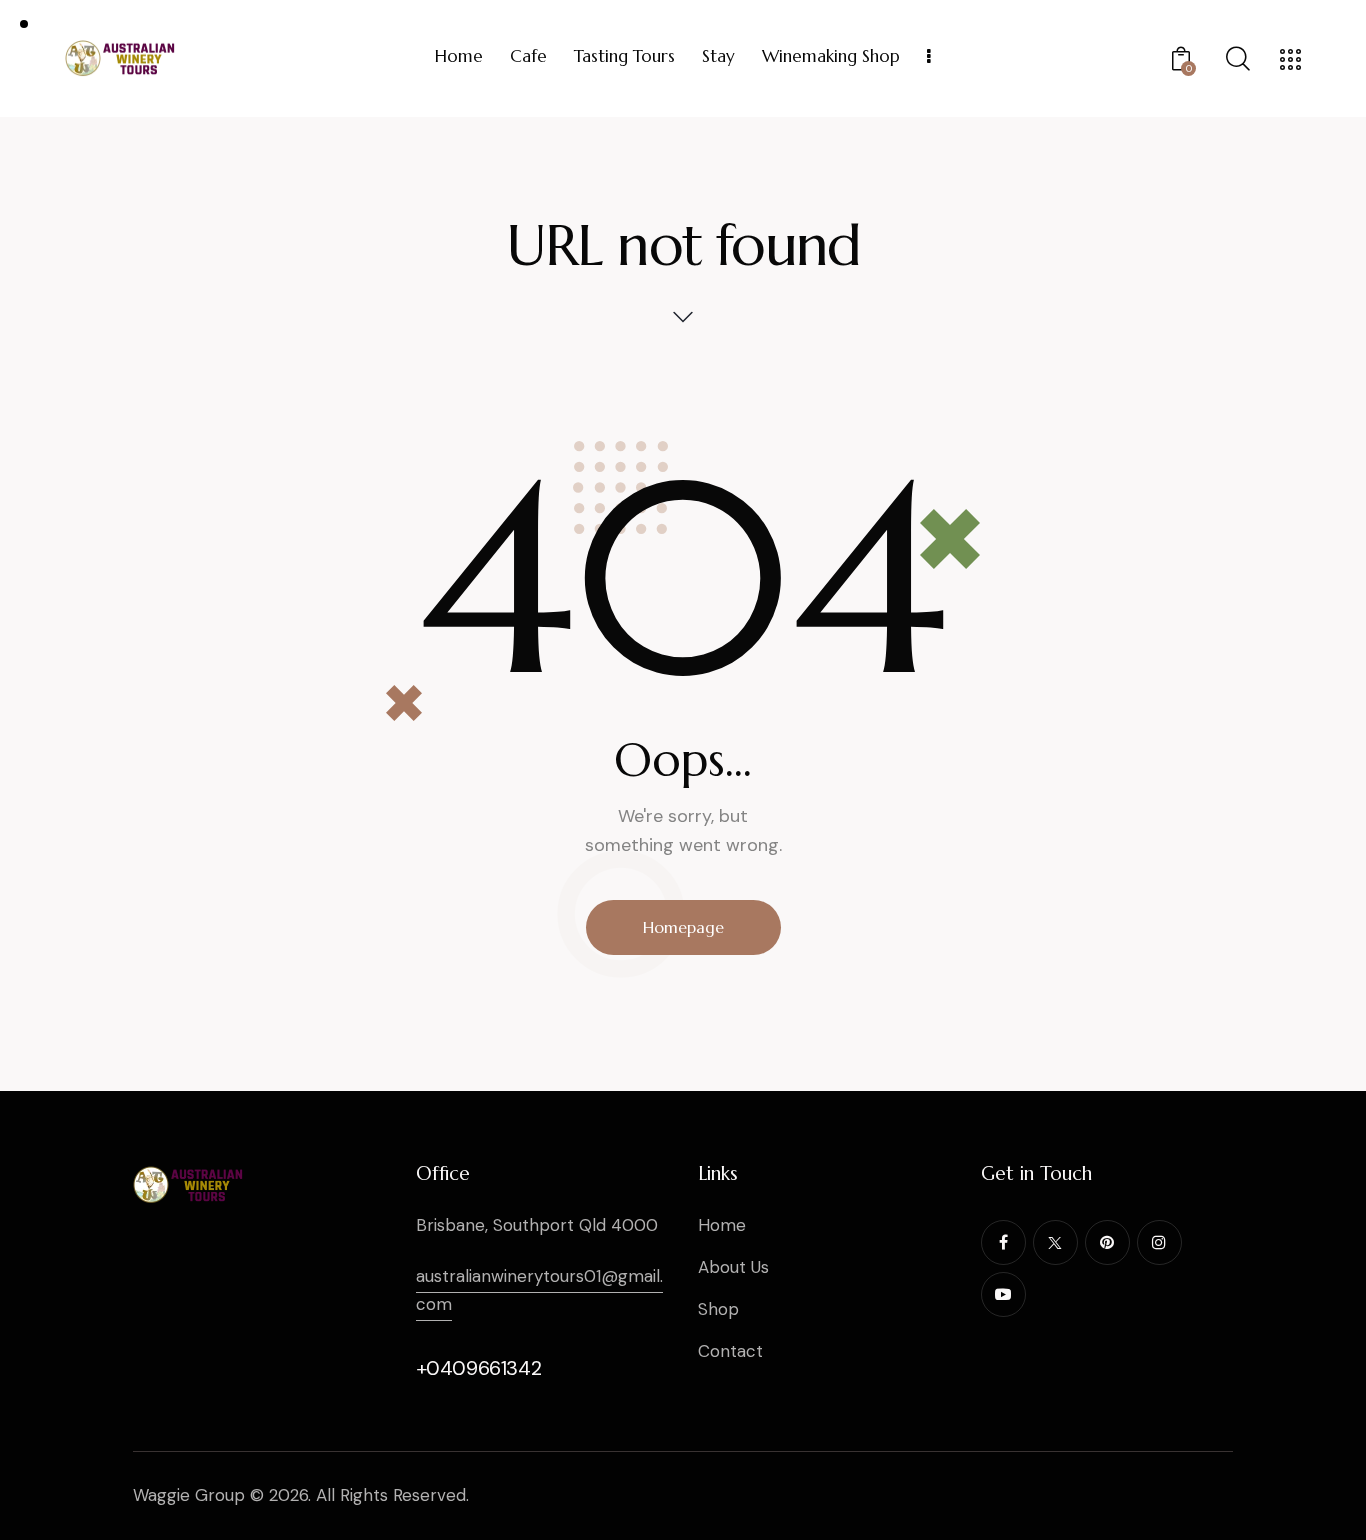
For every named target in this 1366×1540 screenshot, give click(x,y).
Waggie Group (189, 1495)
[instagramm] (1159, 1242)
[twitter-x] (1055, 1242)
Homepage (683, 927)
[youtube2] (1003, 1294)
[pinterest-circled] (1107, 1242)
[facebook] (1003, 1242)
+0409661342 (479, 1368)
